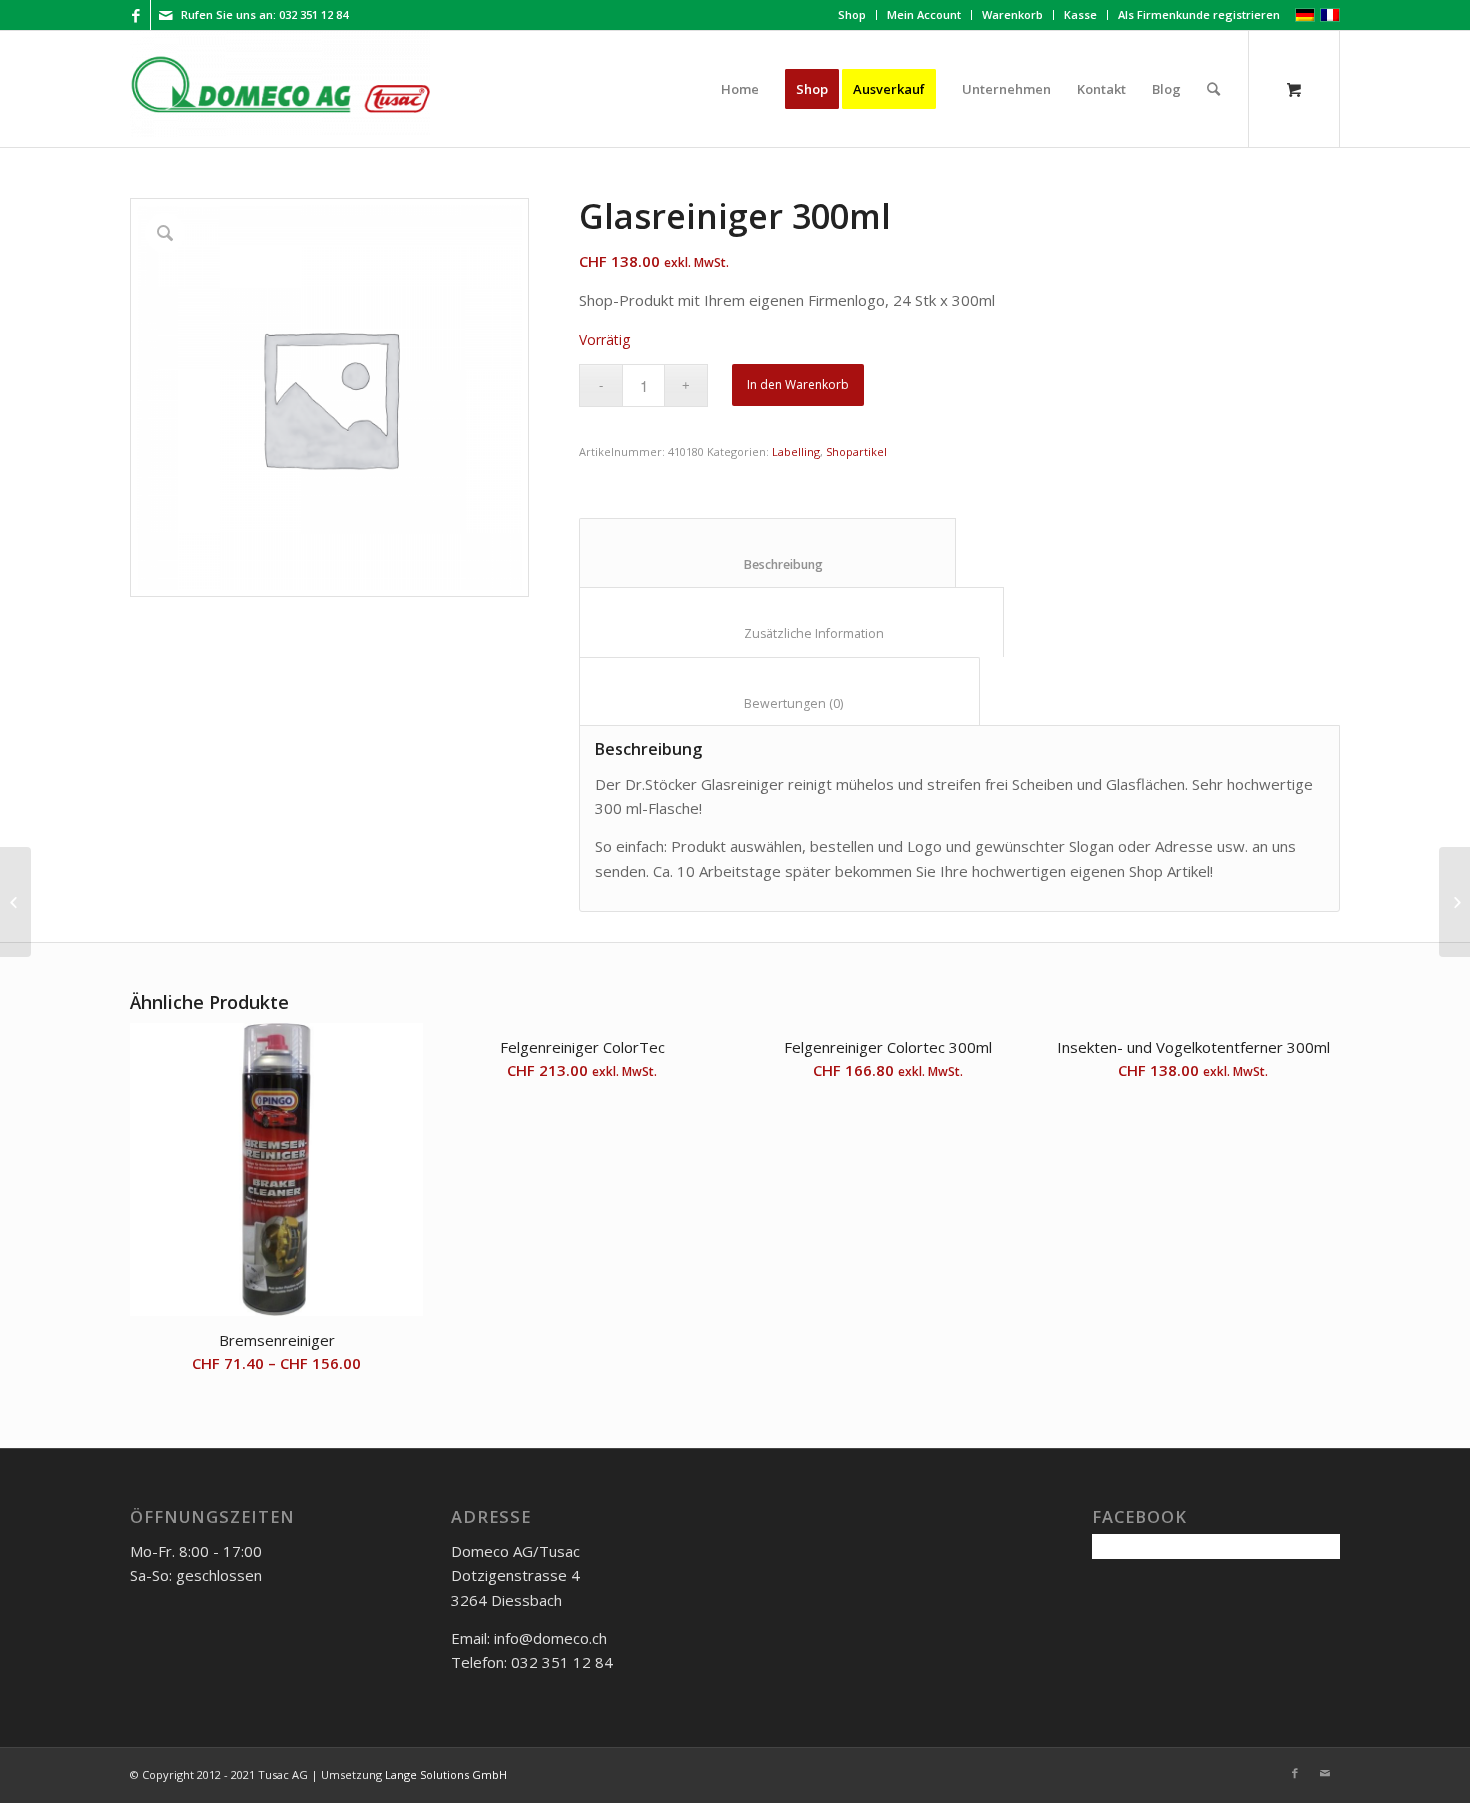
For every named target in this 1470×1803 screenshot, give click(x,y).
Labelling (796, 451)
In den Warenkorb (798, 384)
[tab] (767, 553)
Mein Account (924, 14)
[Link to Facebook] (135, 15)
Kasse (1080, 14)
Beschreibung (768, 564)
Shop (852, 14)
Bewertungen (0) (780, 703)
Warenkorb (1012, 14)
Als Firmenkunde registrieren (1199, 14)
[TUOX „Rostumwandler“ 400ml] (15, 902)
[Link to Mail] (166, 15)
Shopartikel (856, 451)
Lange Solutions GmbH (446, 1774)
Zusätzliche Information (792, 633)
